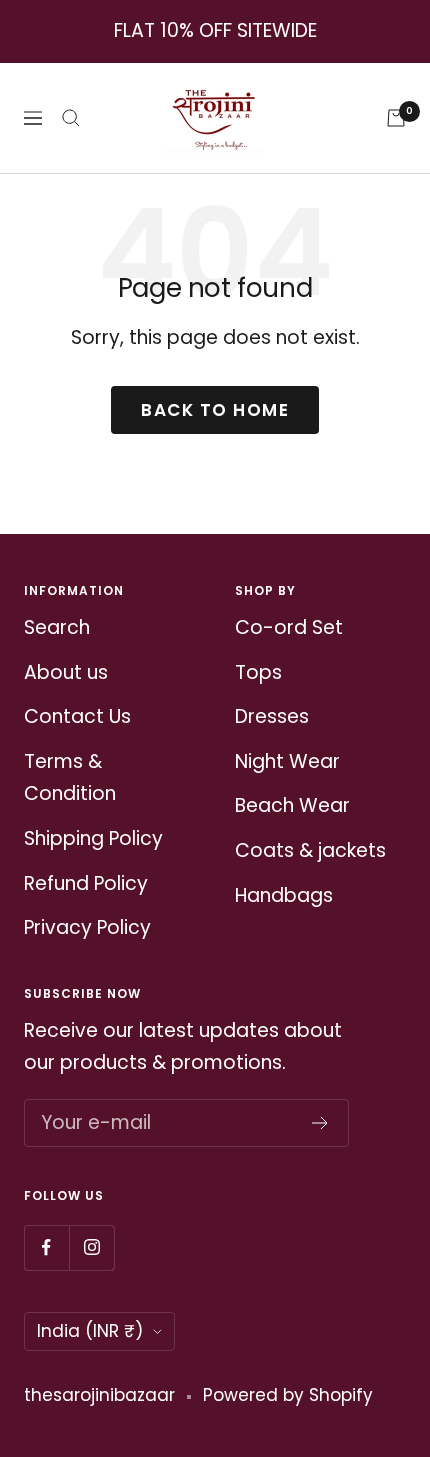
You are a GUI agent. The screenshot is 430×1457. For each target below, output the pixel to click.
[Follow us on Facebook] (46, 1247)
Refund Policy (86, 883)
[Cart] (396, 118)
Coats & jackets (310, 850)
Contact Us (77, 716)
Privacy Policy (87, 927)
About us (66, 672)
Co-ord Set (289, 627)
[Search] (71, 118)
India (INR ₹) (90, 1331)
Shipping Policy (93, 838)
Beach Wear (292, 805)
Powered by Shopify (288, 1395)
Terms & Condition (70, 778)
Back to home (215, 410)
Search (57, 627)
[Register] (320, 1123)
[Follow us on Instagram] (91, 1247)
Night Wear (287, 761)
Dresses (272, 716)
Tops (258, 672)
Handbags (284, 895)
